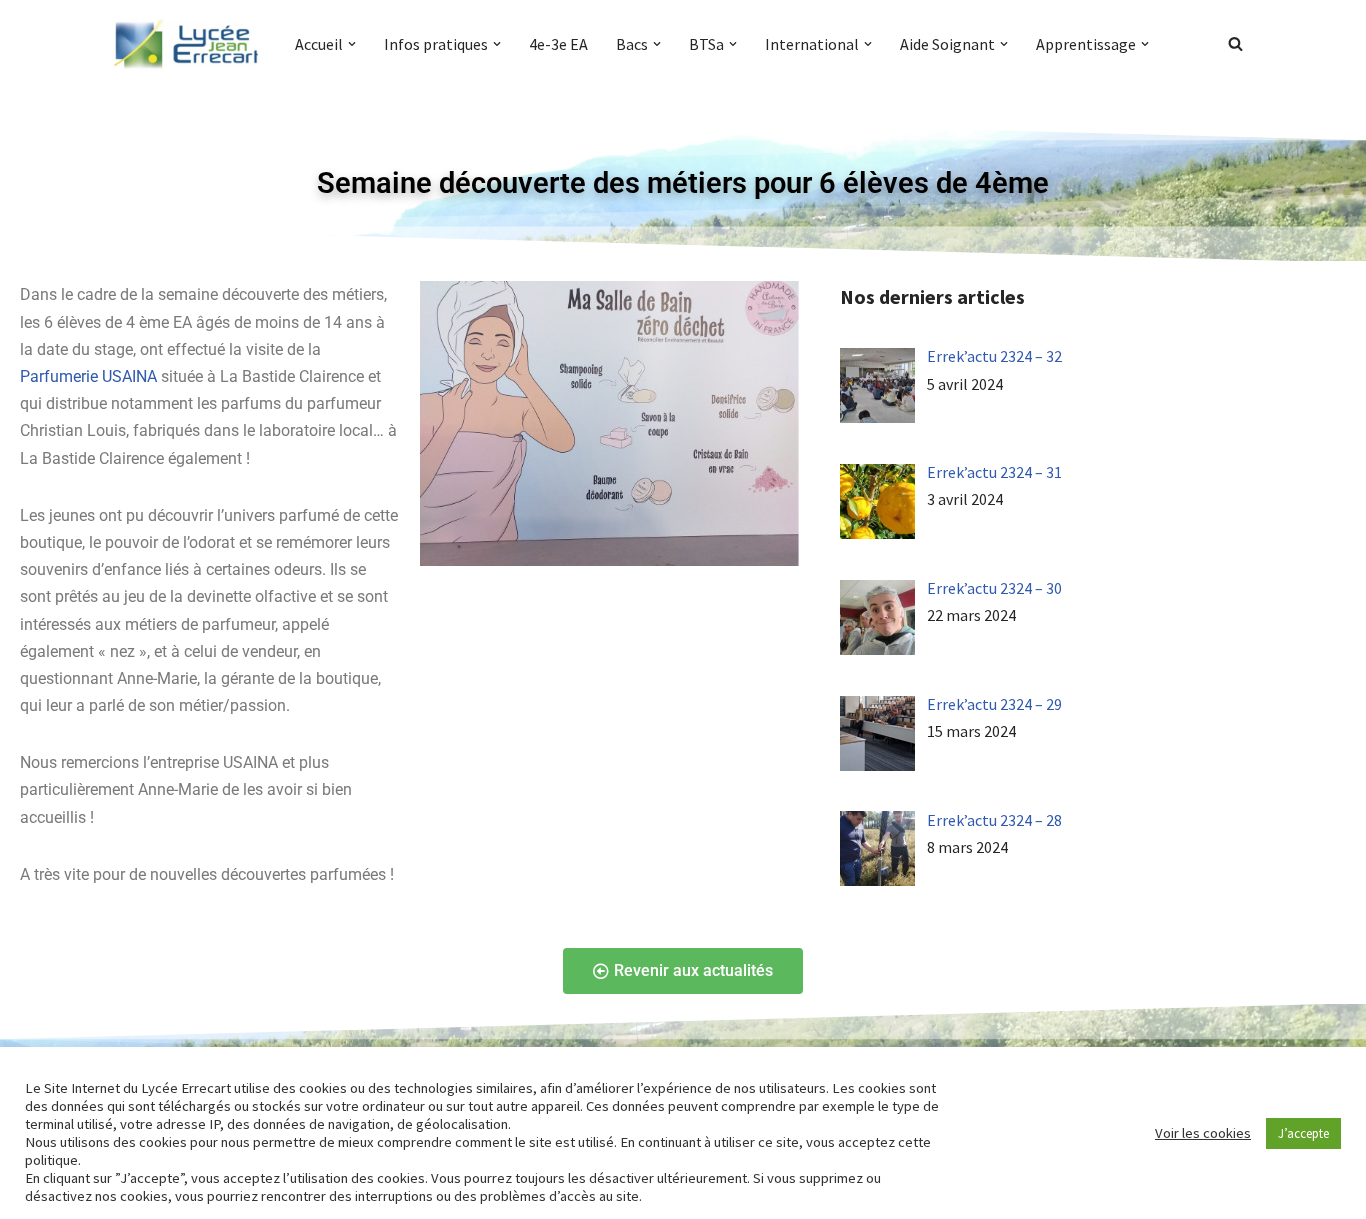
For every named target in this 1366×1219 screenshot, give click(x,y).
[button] (352, 44)
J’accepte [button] (1303, 1133)
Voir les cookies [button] (1203, 1133)
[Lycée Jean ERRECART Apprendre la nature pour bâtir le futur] (187, 44)
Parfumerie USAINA (88, 376)
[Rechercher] (1235, 43)
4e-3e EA (558, 44)
